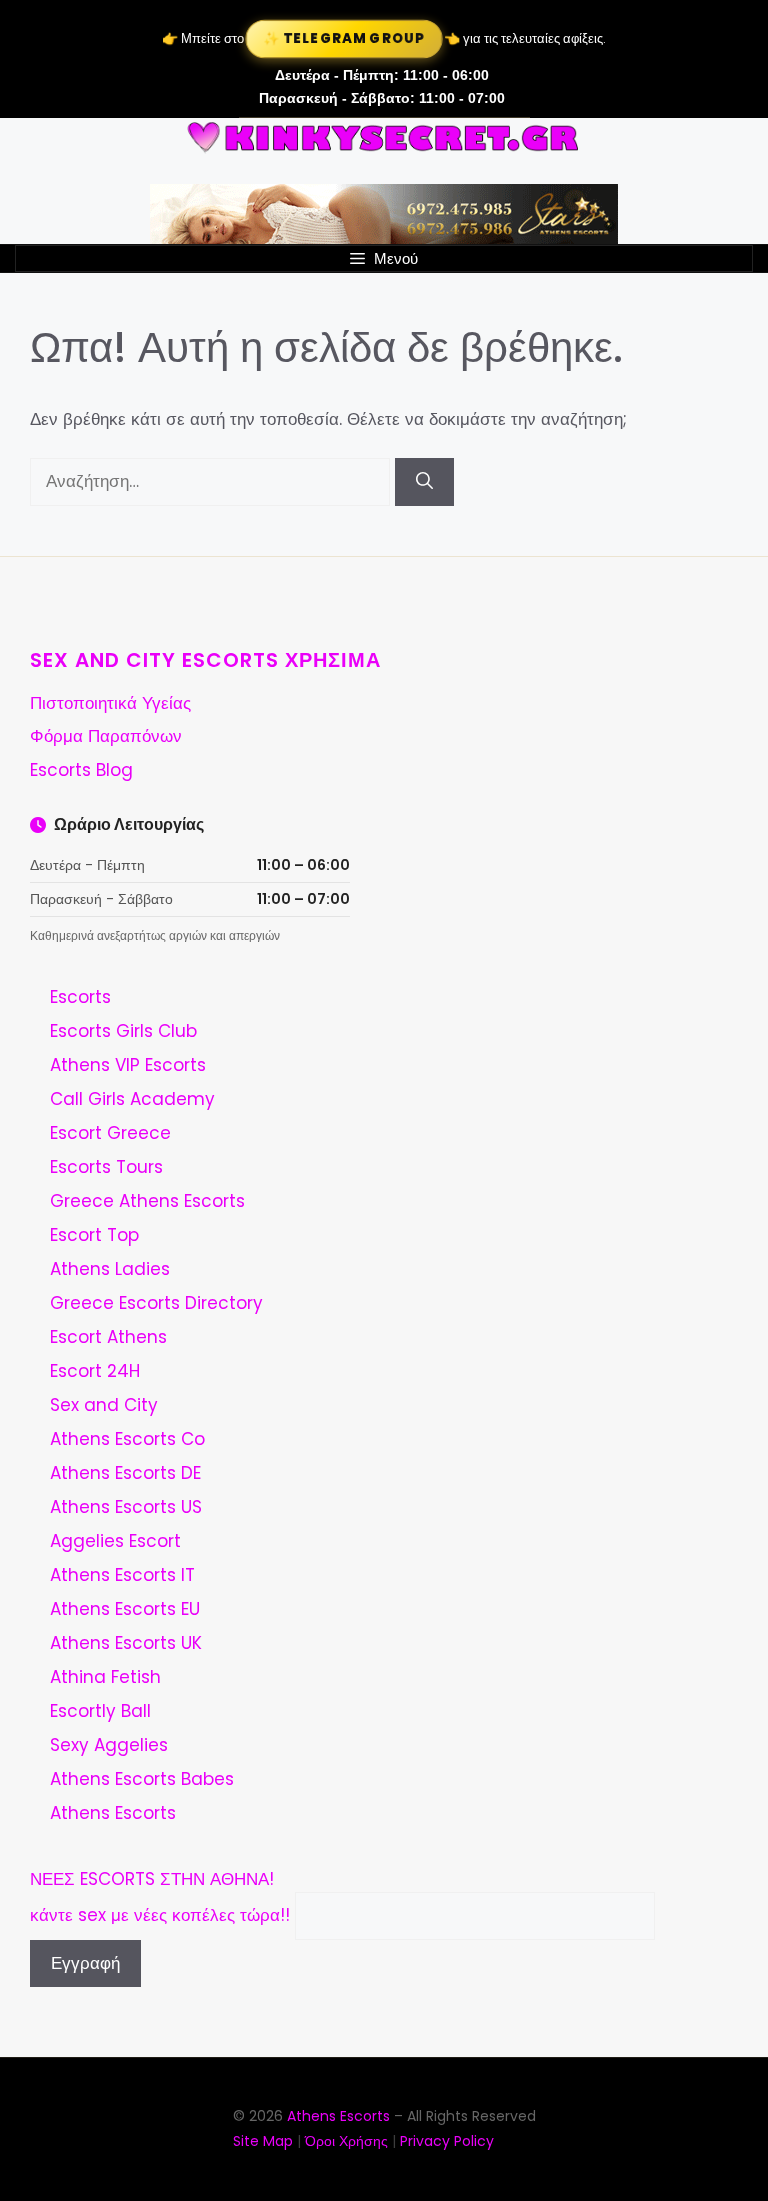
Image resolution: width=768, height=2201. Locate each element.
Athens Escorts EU (125, 1609)
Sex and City (104, 1405)
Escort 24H (95, 1371)
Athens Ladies (110, 1269)
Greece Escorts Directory (156, 1303)
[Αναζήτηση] (424, 482)
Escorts (80, 997)
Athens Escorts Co (127, 1439)
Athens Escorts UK (126, 1643)
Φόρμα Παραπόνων (106, 736)
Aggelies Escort (115, 1541)
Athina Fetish (105, 1677)
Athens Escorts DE (125, 1473)
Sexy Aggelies (109, 1745)
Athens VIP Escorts (128, 1065)
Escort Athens (108, 1337)
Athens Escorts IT (122, 1575)
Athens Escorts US (126, 1507)
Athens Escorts (113, 1813)
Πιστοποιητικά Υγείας (110, 703)
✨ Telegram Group (344, 38)
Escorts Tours (106, 1167)
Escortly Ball (100, 1711)
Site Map (263, 2141)
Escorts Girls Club (123, 1031)
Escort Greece (110, 1133)
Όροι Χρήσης (346, 2141)
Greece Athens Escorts (147, 1201)
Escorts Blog (81, 770)
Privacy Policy (447, 2141)
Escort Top (94, 1235)
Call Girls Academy (132, 1099)
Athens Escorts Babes (142, 1779)
